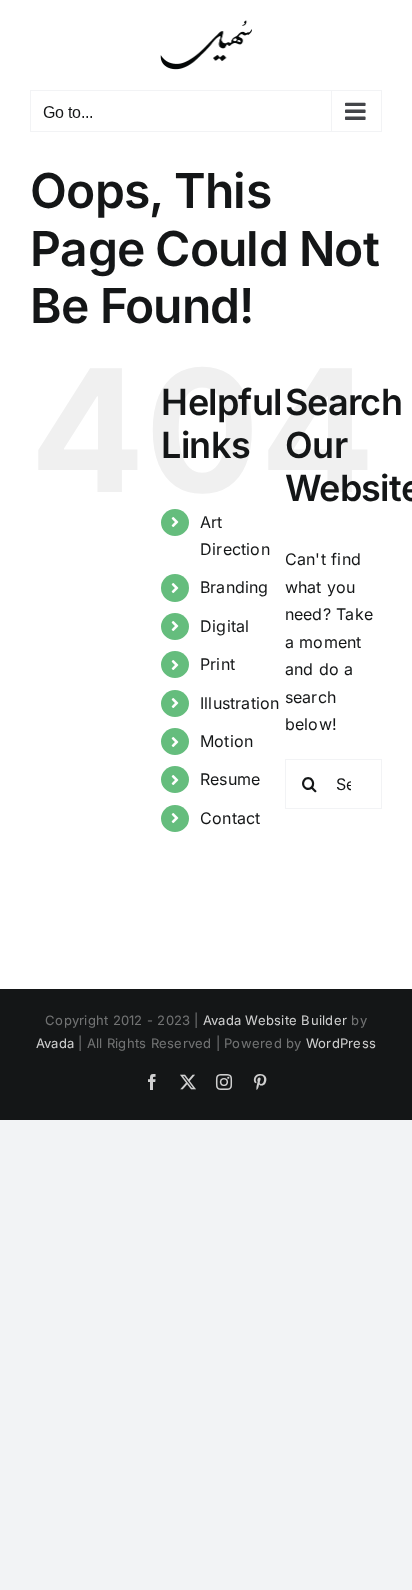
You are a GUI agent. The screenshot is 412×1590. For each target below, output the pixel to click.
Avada (55, 1043)
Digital (225, 626)
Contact (230, 818)
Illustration (240, 703)
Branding (234, 587)
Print (217, 664)
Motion (226, 741)
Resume (230, 779)
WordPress (341, 1043)
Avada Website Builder (275, 1020)
